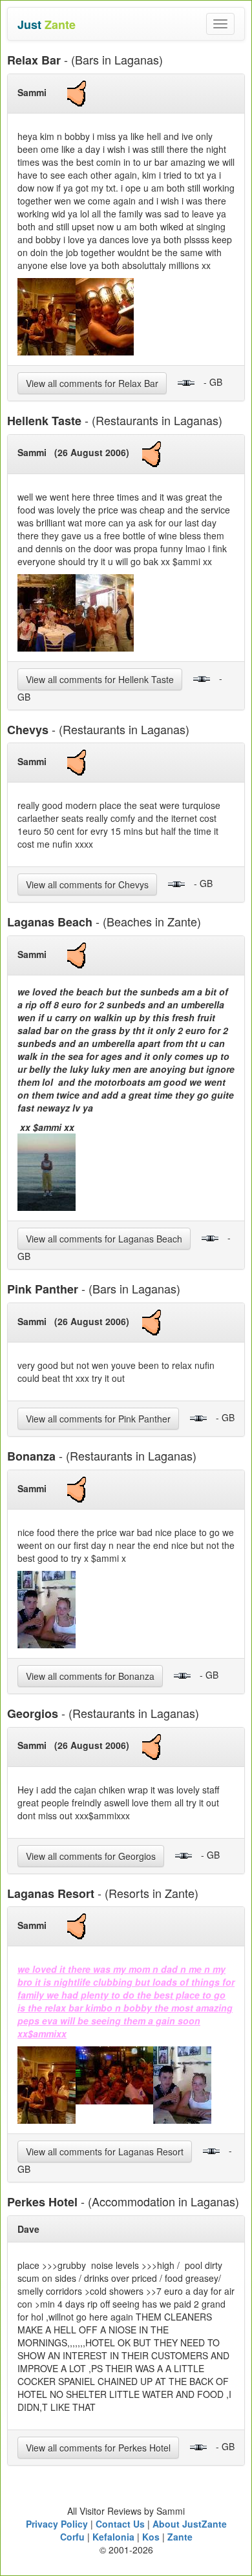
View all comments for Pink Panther (98, 1419)
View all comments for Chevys (87, 884)
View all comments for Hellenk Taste (100, 679)
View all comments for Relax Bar (92, 383)
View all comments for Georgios (91, 1856)
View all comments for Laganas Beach (104, 1239)
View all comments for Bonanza (90, 1676)
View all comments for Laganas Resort (105, 2152)
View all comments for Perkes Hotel (98, 2448)
